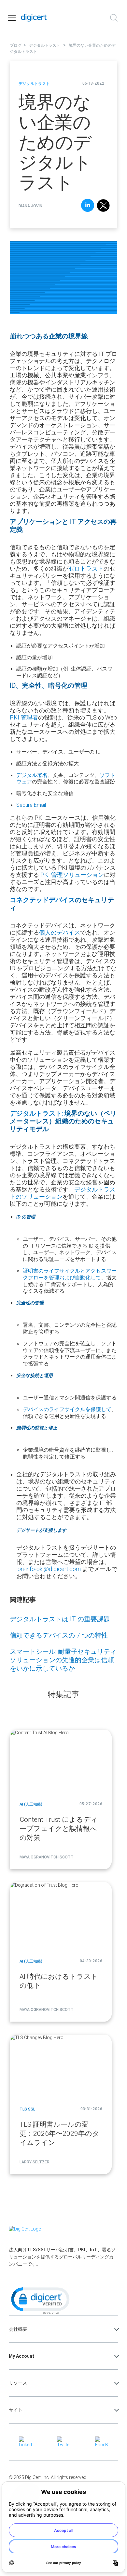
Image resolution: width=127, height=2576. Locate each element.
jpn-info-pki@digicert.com (49, 1569)
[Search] (114, 18)
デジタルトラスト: (36, 1113)
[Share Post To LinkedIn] (88, 206)
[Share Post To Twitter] (103, 206)
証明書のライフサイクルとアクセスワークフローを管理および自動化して (70, 1274)
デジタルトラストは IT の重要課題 (60, 1619)
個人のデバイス (60, 932)
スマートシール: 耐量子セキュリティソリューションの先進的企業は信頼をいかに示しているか (63, 1660)
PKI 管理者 (24, 717)
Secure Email (31, 805)
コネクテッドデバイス (42, 900)
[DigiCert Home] (34, 18)
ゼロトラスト (86, 568)
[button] (40, 2300)
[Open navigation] (12, 18)
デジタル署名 (32, 775)
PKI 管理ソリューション (72, 875)
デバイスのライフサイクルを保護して (67, 1409)
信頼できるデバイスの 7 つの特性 (59, 1635)
